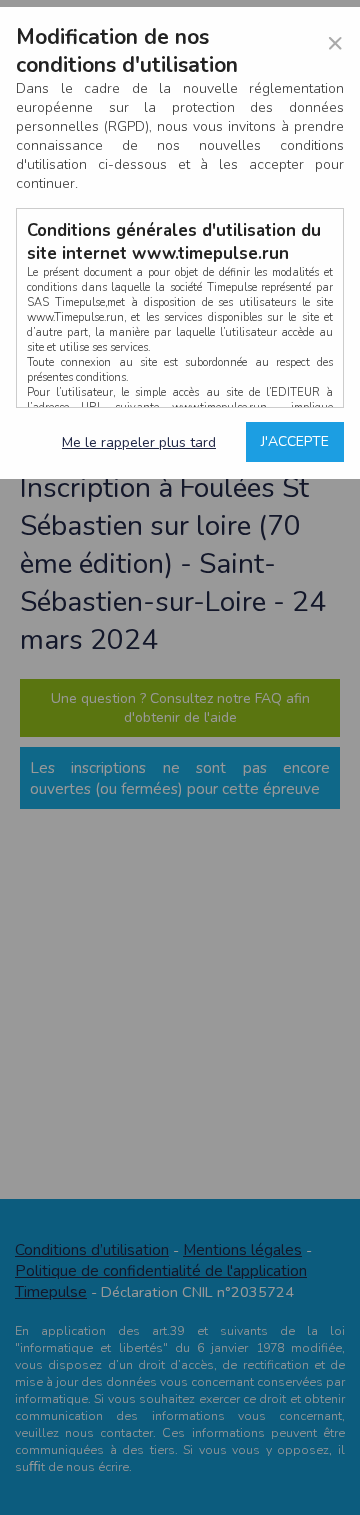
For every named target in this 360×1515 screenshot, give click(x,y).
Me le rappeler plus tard (139, 442)
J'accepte (295, 441)
